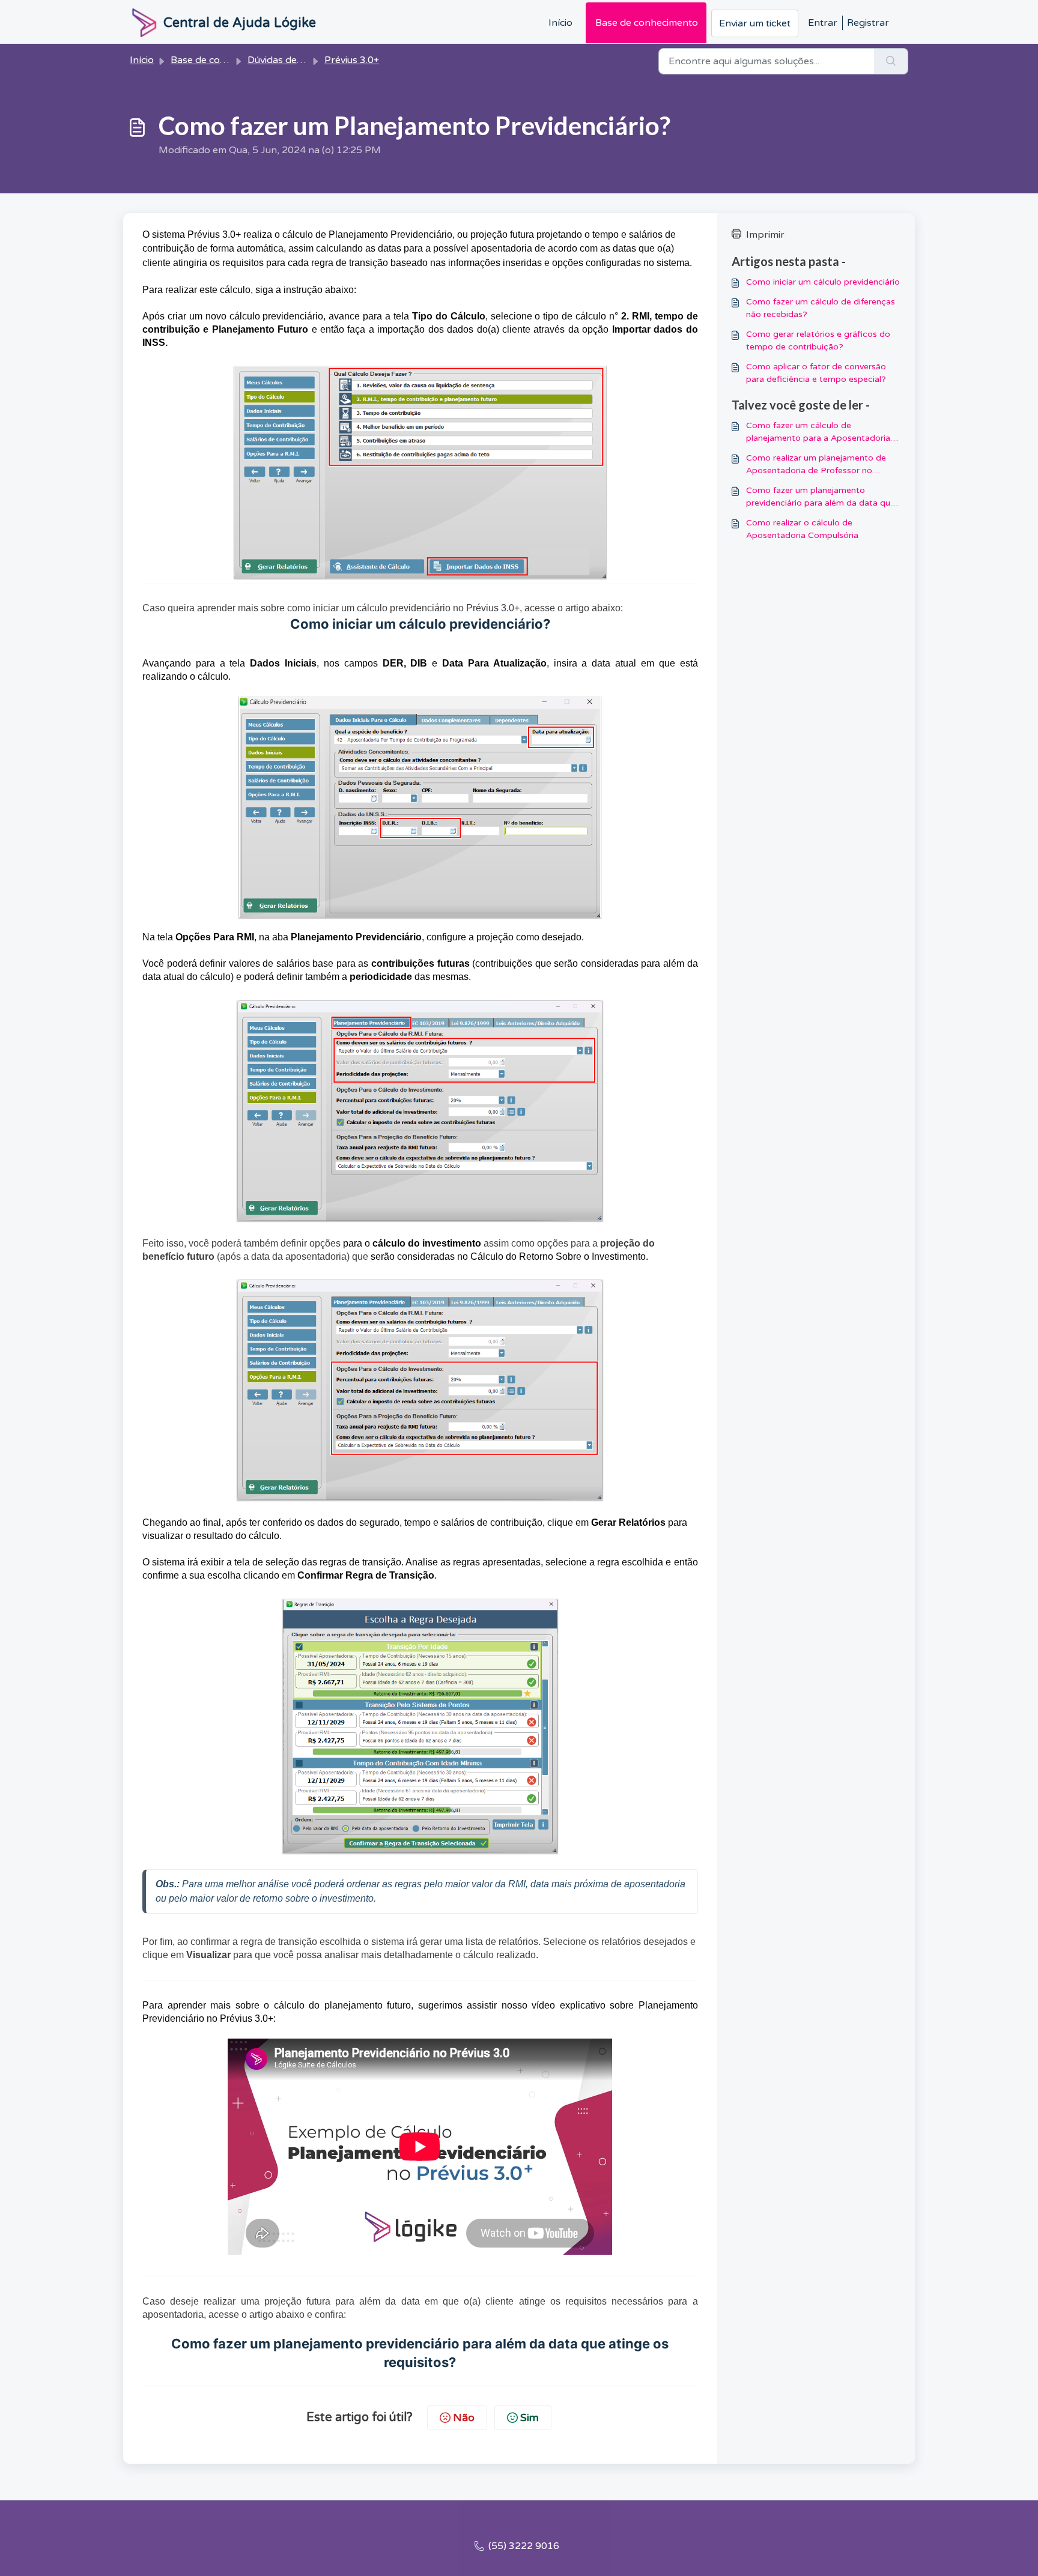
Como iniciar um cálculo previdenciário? (420, 624)
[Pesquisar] (891, 61)
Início (560, 23)
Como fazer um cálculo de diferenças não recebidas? (821, 308)
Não (464, 2417)
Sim (530, 2417)
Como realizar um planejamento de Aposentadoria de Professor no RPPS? (816, 465)
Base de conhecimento (647, 23)
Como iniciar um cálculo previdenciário (823, 282)
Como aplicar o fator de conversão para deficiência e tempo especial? (816, 373)
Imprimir (765, 235)
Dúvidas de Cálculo (290, 60)
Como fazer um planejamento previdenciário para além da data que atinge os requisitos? (821, 497)
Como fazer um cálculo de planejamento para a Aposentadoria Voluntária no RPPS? (818, 432)
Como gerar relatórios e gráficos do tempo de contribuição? (818, 340)
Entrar (823, 23)
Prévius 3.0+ (352, 60)
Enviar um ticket (755, 23)
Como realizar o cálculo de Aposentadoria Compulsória (802, 529)
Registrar (868, 23)
